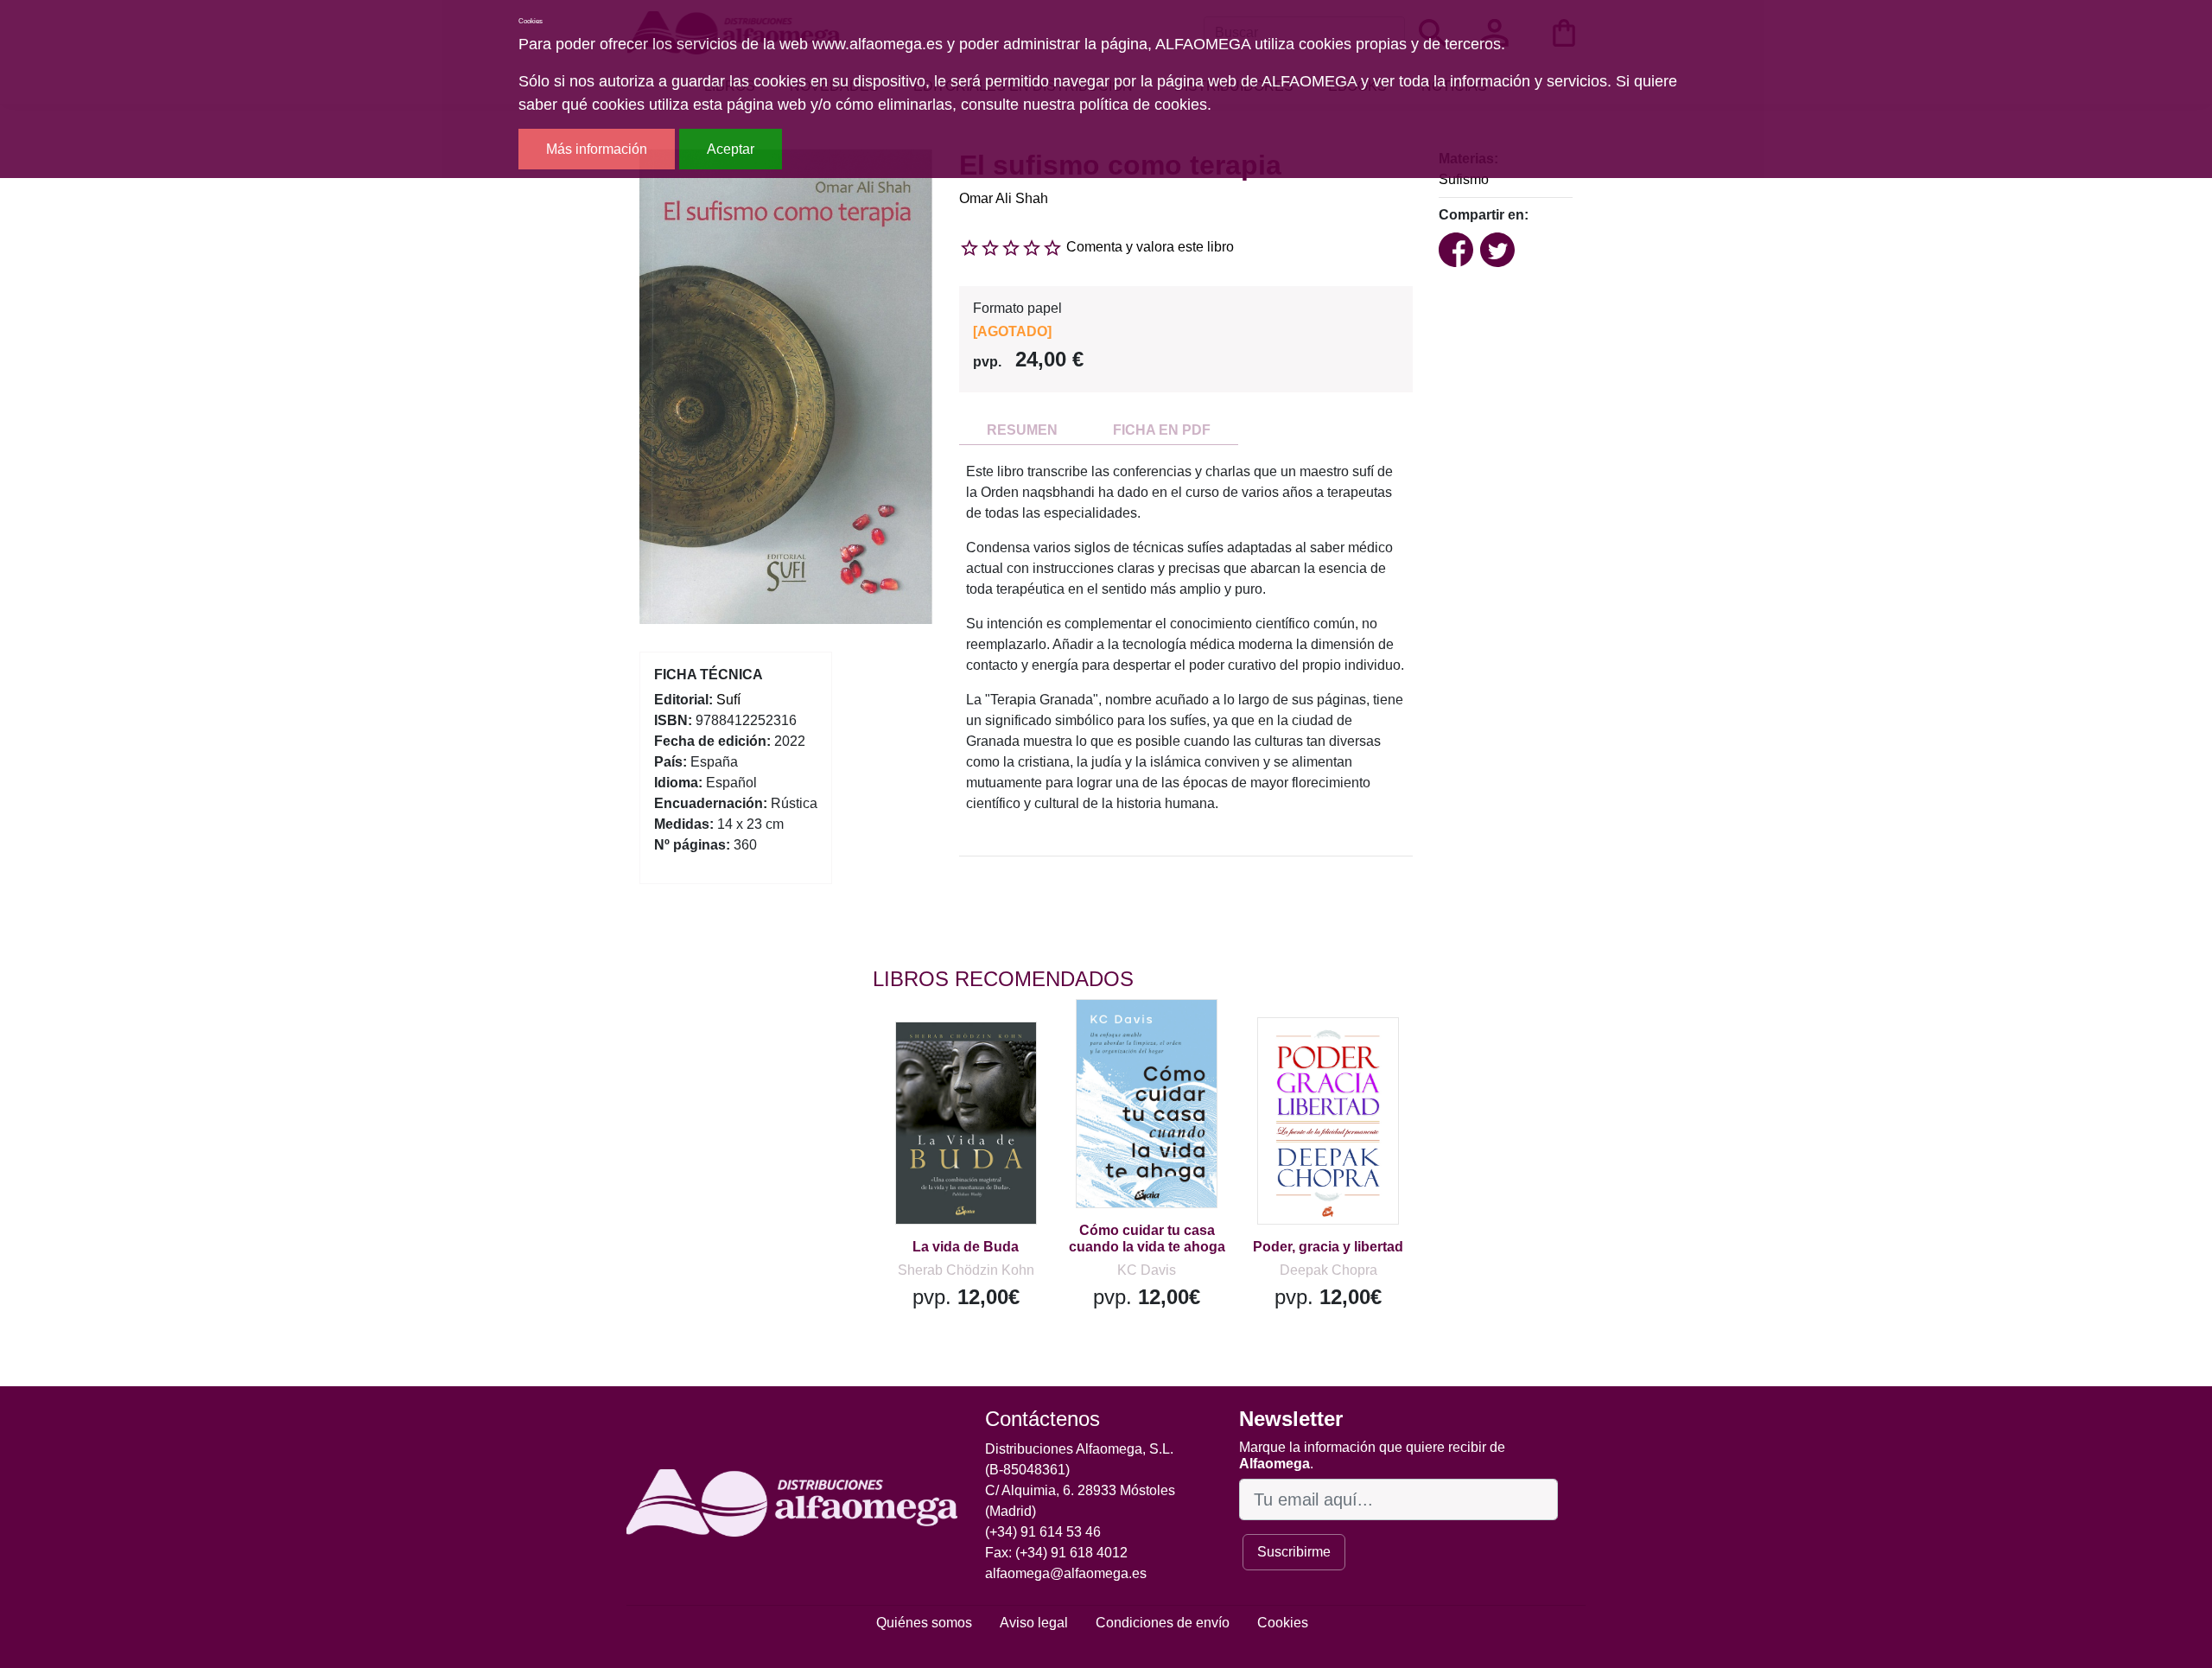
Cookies (1283, 1623)
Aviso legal (1034, 1623)
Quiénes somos (924, 1623)
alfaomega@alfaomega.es (1066, 1573)
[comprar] (979, 1060)
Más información (597, 149)
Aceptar (731, 149)
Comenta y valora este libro (1150, 247)
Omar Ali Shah (1004, 198)
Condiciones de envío (1163, 1623)
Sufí (728, 700)
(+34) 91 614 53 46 (1043, 1532)
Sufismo (1464, 179)
